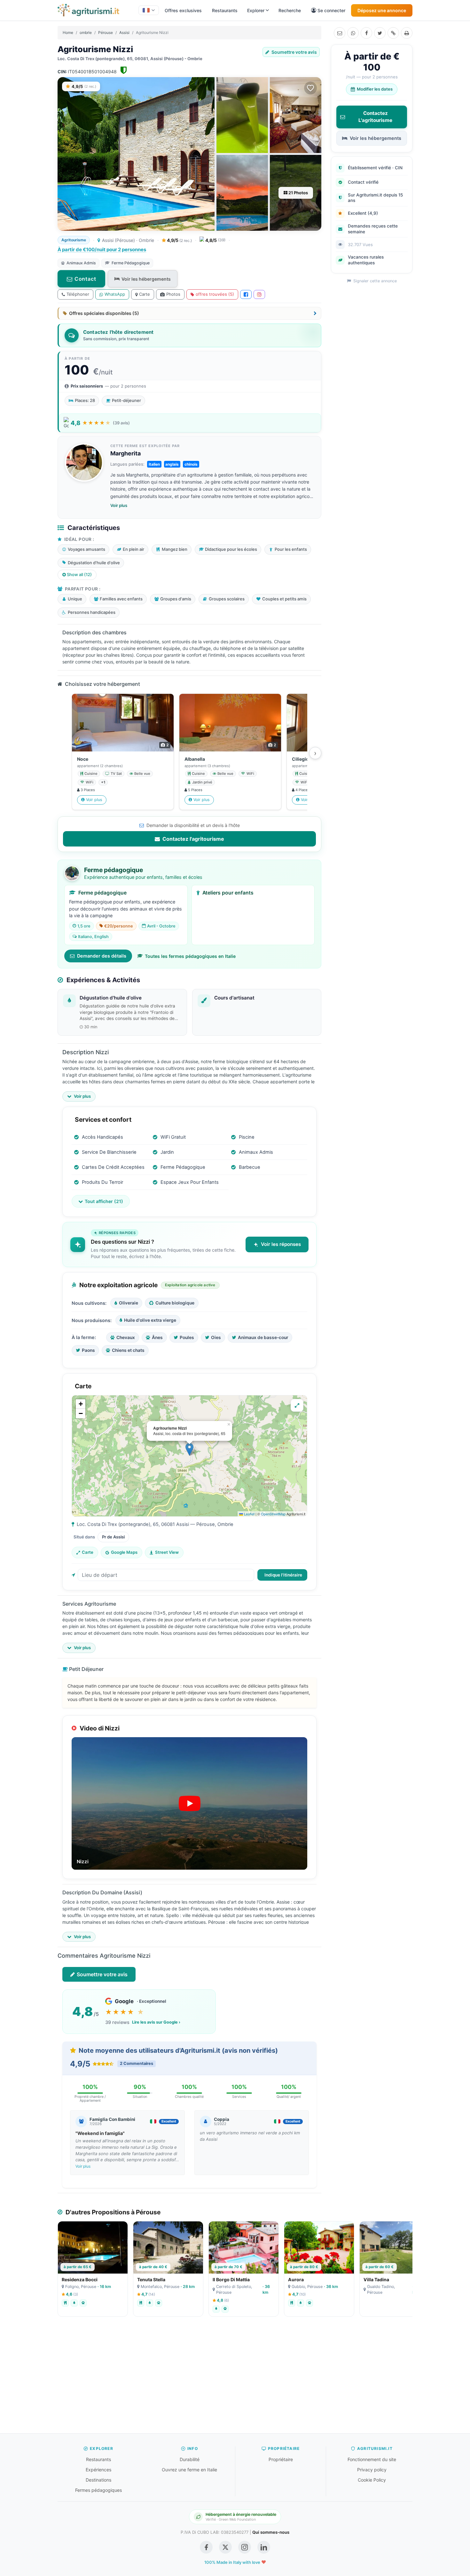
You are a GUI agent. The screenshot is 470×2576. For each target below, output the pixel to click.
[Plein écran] (297, 1405)
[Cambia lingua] (149, 10)
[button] (189, 1449)
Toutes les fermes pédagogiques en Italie (190, 956)
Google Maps (124, 1552)
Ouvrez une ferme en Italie (189, 2470)
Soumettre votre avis (294, 52)
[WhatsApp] (353, 33)
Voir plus (119, 505)
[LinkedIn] (264, 2547)
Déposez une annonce (382, 10)
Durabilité (190, 2459)
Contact (85, 279)
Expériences (98, 2470)
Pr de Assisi (113, 1537)
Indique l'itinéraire (283, 1575)
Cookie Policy (372, 2480)
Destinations (98, 2480)
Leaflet (249, 1514)
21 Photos (298, 193)
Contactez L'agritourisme (375, 117)
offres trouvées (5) (215, 294)
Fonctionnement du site (372, 2459)
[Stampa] (407, 33)
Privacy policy (372, 2470)
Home (68, 32)
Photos (173, 294)
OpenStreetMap (273, 1514)
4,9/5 (179, 240)
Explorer (256, 10)
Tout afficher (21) (104, 1201)
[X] (380, 33)
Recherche (290, 10)
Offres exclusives (183, 10)
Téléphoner (78, 294)
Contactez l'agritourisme (193, 839)
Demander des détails (102, 956)
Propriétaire (281, 2459)
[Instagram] (259, 294)
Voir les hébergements (146, 279)
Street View (167, 1552)
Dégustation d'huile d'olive (111, 998)
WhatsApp (115, 294)
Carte (145, 294)
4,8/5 (215, 240)
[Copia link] (393, 33)
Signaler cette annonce (374, 281)
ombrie (86, 32)
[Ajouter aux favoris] (310, 88)
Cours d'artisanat (234, 998)
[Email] (340, 33)
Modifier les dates (375, 89)
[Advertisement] (235, 2378)
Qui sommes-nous (271, 2532)
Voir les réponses (281, 1244)
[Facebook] (366, 33)
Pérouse (106, 32)
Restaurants (225, 10)
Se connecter (331, 10)
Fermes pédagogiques (98, 2490)
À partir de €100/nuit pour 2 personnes (102, 249)
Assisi (124, 32)
